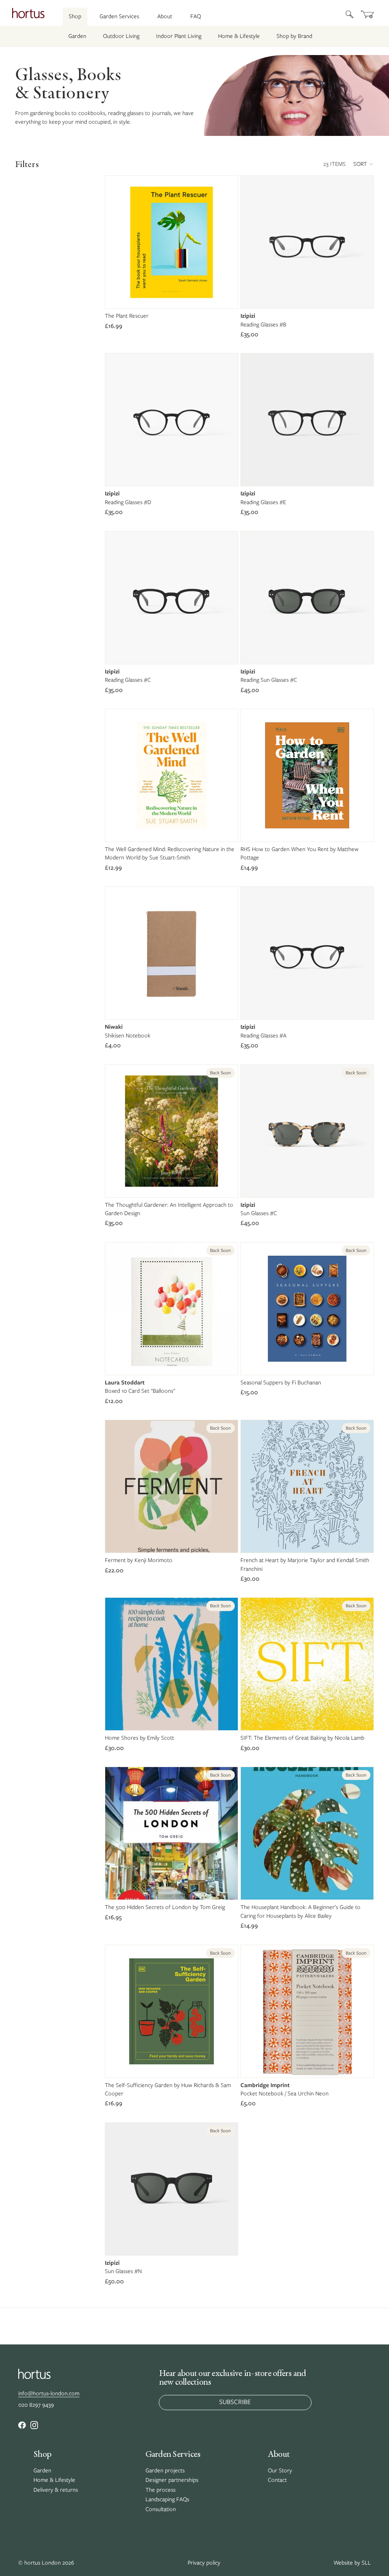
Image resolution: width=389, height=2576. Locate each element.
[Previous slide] (117, 776)
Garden (77, 36)
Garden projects (165, 2470)
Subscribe (235, 2402)
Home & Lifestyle (239, 36)
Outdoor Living (121, 36)
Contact (277, 2480)
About (165, 16)
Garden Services (119, 16)
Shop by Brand (294, 36)
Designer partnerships (172, 2480)
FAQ (196, 16)
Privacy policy (204, 2563)
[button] (364, 164)
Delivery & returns (56, 2490)
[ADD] (226, 296)
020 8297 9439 (36, 2405)
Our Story (280, 2470)
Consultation (161, 2509)
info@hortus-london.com (49, 2393)
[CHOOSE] (362, 296)
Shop (75, 16)
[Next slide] (226, 776)
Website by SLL (352, 2563)
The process (161, 2490)
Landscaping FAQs (167, 2499)
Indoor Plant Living (179, 36)
